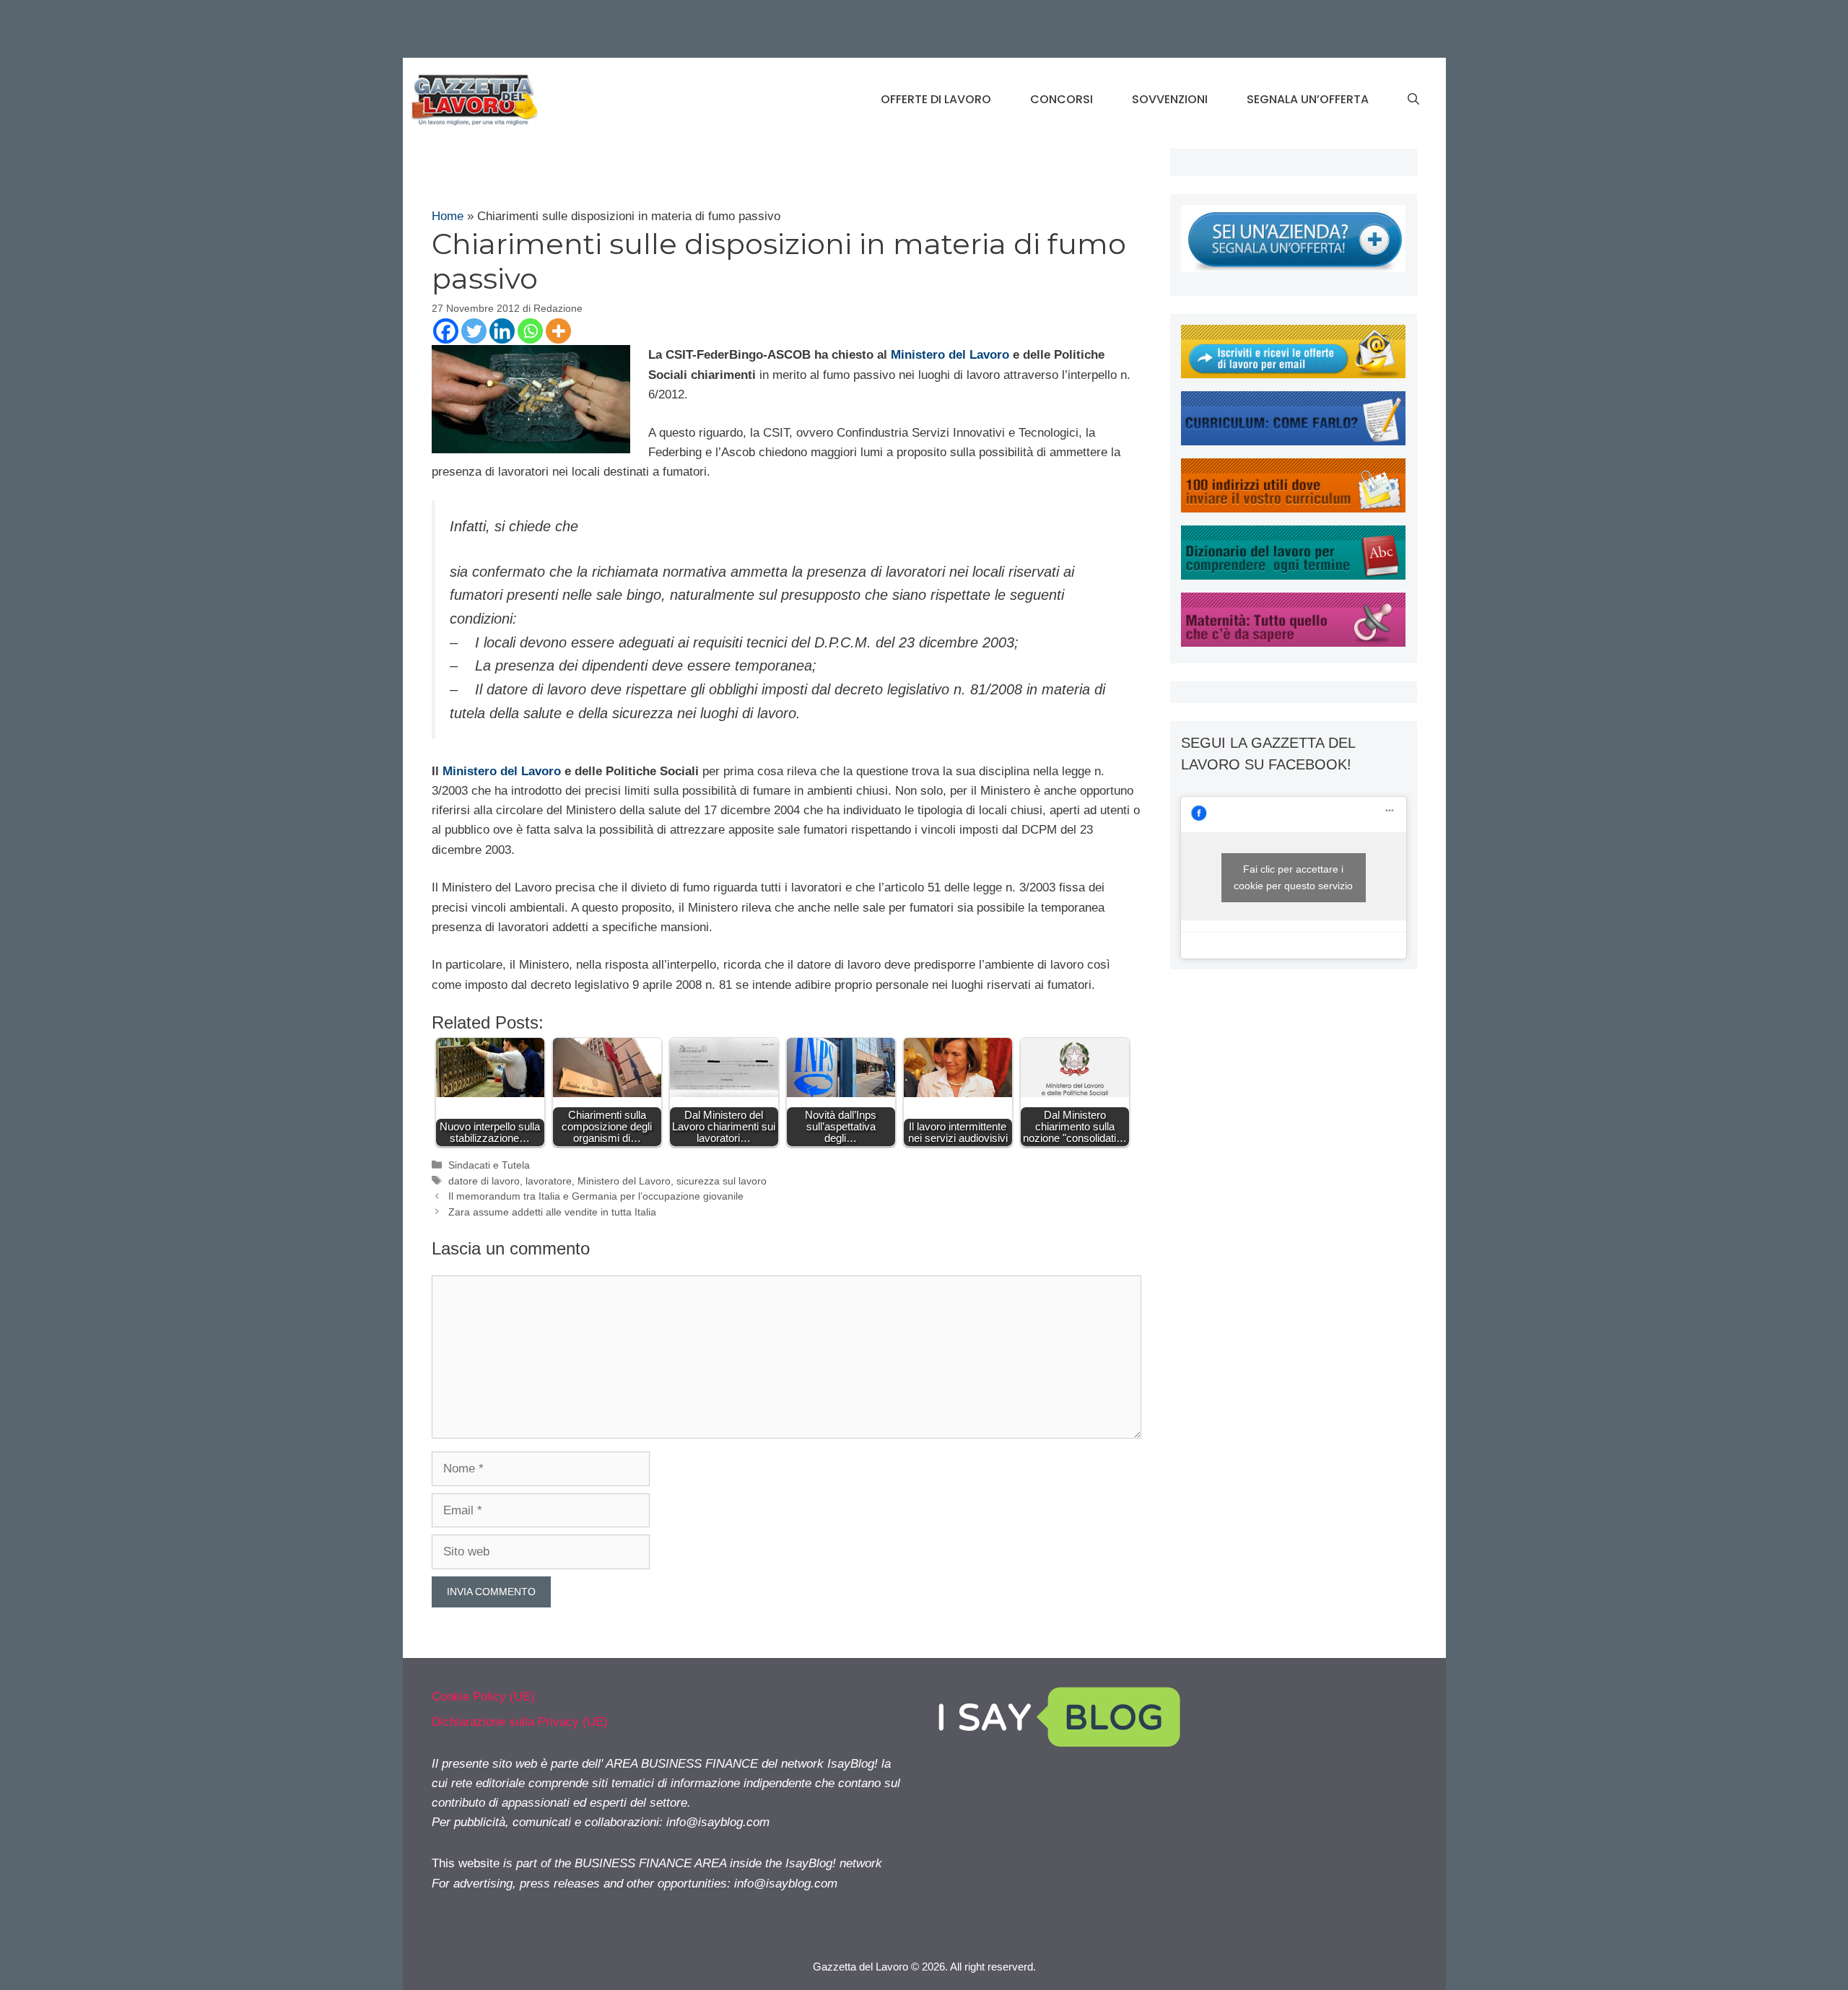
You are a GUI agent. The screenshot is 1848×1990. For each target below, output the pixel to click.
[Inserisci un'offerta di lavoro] (1293, 268)
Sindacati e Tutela (489, 1165)
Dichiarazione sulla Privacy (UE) (520, 1722)
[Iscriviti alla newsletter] (1293, 374)
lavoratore (549, 1181)
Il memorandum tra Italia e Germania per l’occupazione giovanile (596, 1196)
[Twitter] (474, 331)
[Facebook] (446, 331)
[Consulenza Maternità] (1293, 643)
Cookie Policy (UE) (483, 1697)
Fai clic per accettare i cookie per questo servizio (1293, 877)
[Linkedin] (502, 331)
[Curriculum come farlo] (1293, 441)
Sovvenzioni (1170, 99)
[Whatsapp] (530, 331)
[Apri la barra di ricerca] (1413, 100)
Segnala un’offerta (1308, 99)
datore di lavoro (484, 1181)
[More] (558, 331)
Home (448, 216)
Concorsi (1062, 99)
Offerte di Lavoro (936, 99)
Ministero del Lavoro (950, 355)
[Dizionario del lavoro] (1293, 576)
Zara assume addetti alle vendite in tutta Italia (552, 1212)
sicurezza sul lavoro (722, 1181)
